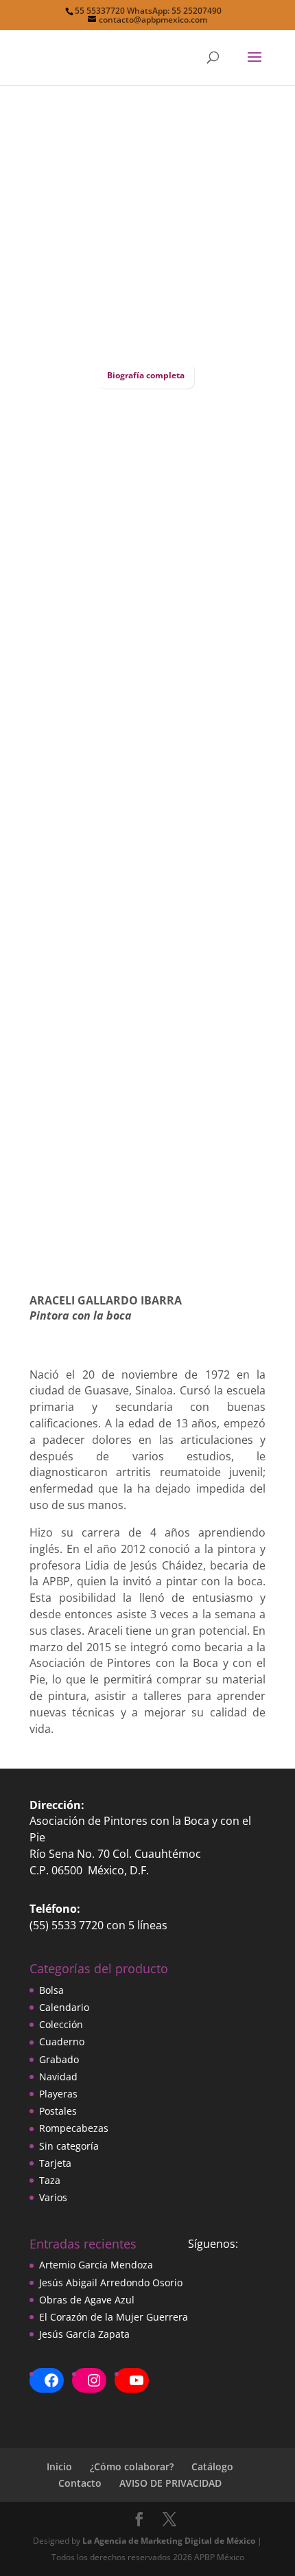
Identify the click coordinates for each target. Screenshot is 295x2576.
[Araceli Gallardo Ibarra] (147, 342)
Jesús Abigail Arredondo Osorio (111, 2282)
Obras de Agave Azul (87, 2300)
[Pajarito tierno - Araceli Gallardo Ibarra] (147, 933)
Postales (58, 2111)
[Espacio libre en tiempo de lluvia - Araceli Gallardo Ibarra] (147, 1252)
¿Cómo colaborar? (132, 2466)
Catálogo (212, 2466)
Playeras (58, 2094)
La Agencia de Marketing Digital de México (169, 2541)
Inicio (59, 2466)
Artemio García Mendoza (96, 2265)
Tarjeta (55, 2163)
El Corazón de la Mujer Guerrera (114, 2317)
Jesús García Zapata (84, 2334)
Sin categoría (69, 2146)
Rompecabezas (74, 2128)
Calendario (64, 2007)
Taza (50, 2180)
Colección (61, 2024)
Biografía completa (146, 375)
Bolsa (51, 1990)
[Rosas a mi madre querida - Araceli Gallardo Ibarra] (147, 727)
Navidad (58, 2077)
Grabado (59, 2059)
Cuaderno (62, 2042)
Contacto (80, 2483)
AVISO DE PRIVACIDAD (170, 2483)
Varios (53, 2197)
